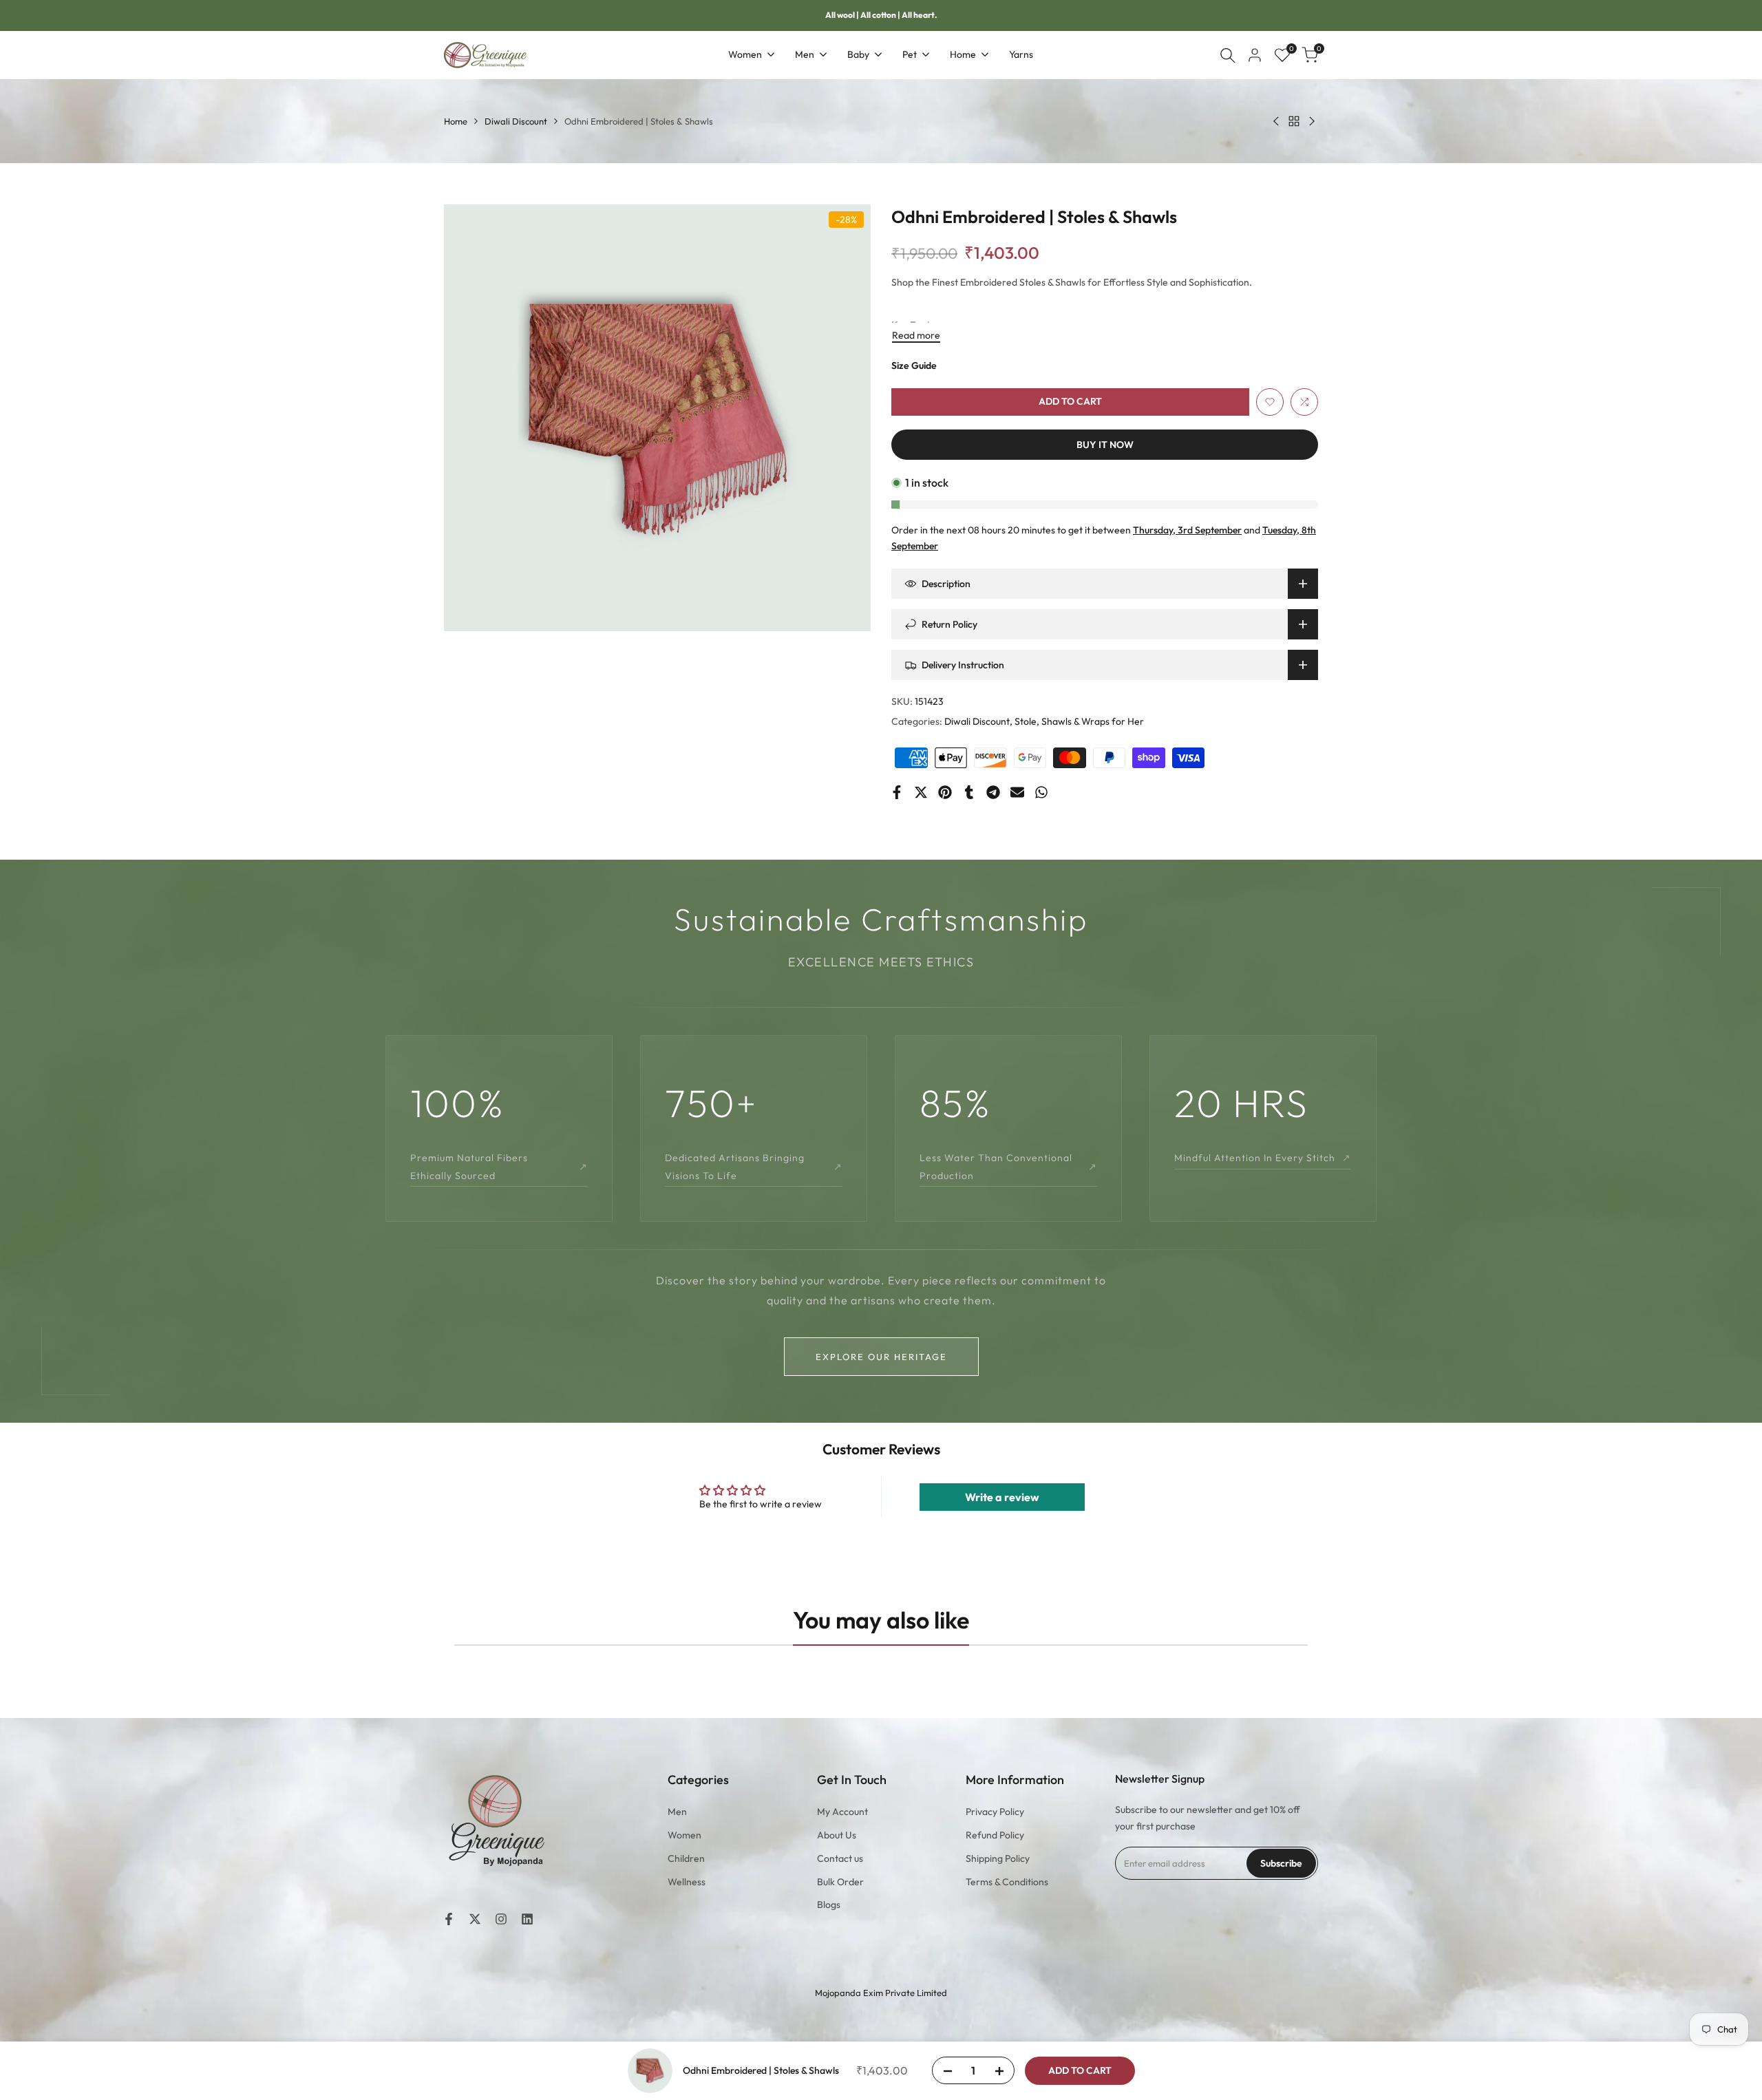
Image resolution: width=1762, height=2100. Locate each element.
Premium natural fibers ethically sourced (499, 1166)
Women (684, 1835)
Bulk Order (840, 1882)
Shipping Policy (998, 1858)
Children (686, 1858)
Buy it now (1105, 445)
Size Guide (914, 365)
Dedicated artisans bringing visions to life (754, 1166)
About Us (837, 1835)
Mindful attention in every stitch (1263, 1158)
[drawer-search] (1228, 55)
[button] (1270, 402)
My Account (842, 1812)
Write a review (1002, 1497)
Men (677, 1812)
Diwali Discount (516, 121)
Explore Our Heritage (881, 1357)
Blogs (829, 1905)
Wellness (687, 1882)
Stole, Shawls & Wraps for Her (1079, 721)
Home (456, 121)
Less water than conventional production (1008, 1166)
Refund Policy (995, 1835)
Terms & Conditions (1007, 1882)
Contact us (840, 1858)
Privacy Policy (995, 1812)
